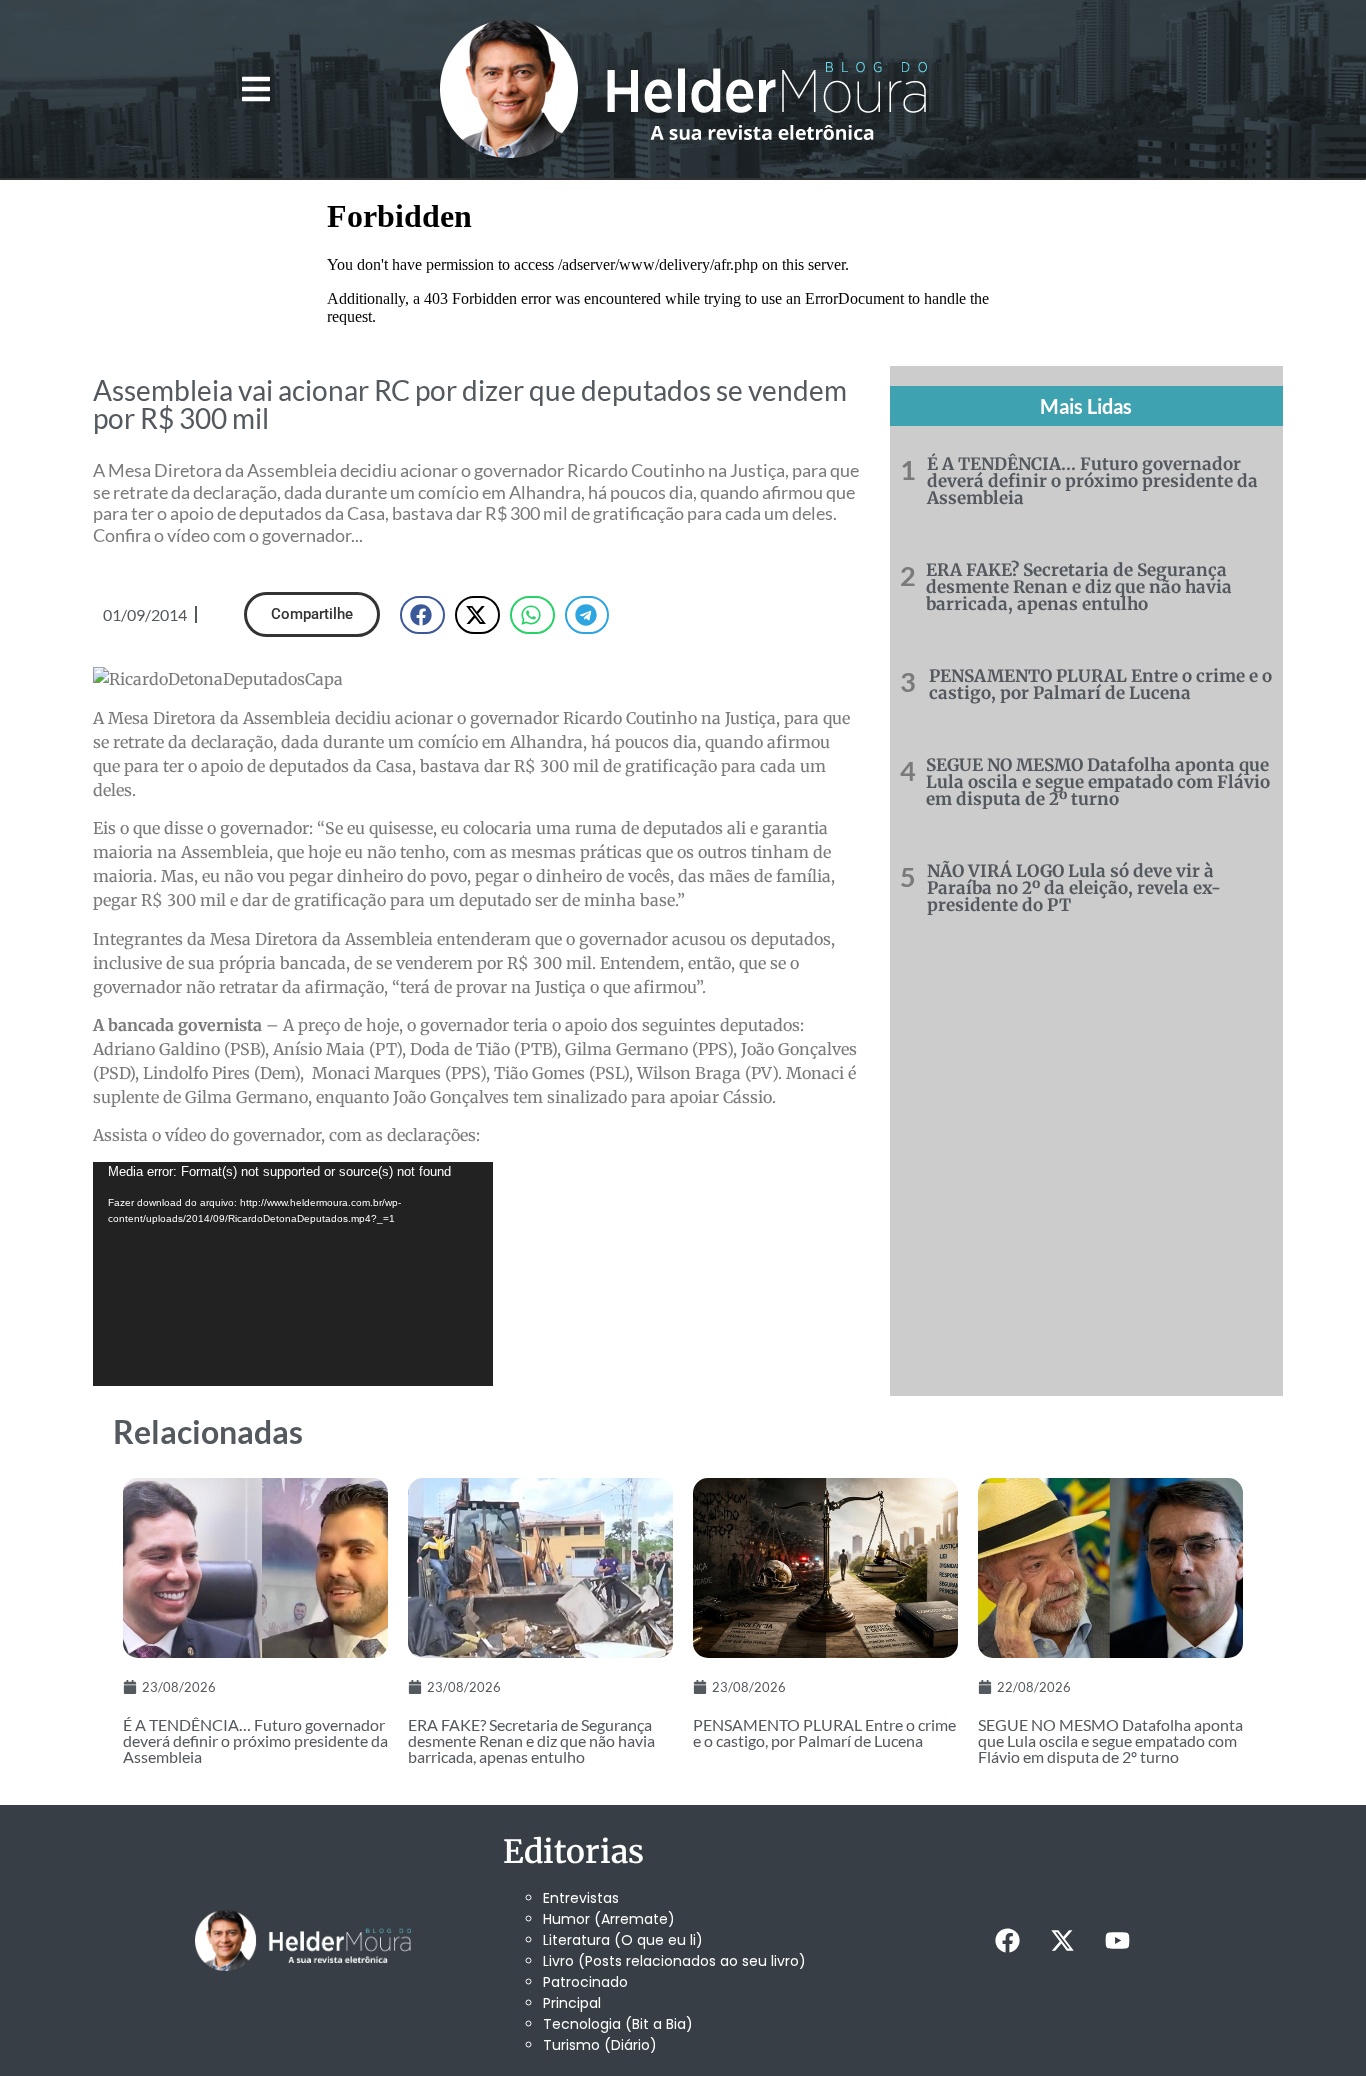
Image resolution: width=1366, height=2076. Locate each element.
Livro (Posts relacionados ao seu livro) (674, 1961)
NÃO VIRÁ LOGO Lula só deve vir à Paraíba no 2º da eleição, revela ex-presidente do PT (1074, 888)
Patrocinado (585, 1982)
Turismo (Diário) (600, 2045)
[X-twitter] (1062, 1940)
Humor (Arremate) (609, 1919)
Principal (572, 2003)
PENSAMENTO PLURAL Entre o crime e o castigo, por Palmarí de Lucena (1100, 684)
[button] (255, 89)
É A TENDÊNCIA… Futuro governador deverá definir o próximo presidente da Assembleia (1092, 481)
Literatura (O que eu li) (623, 1940)
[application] (293, 1274)
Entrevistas (581, 1898)
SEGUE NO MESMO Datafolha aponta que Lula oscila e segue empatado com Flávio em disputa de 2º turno (1098, 782)
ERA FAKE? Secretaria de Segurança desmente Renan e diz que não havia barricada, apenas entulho (1079, 587)
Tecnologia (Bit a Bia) (618, 2024)
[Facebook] (1007, 1940)
